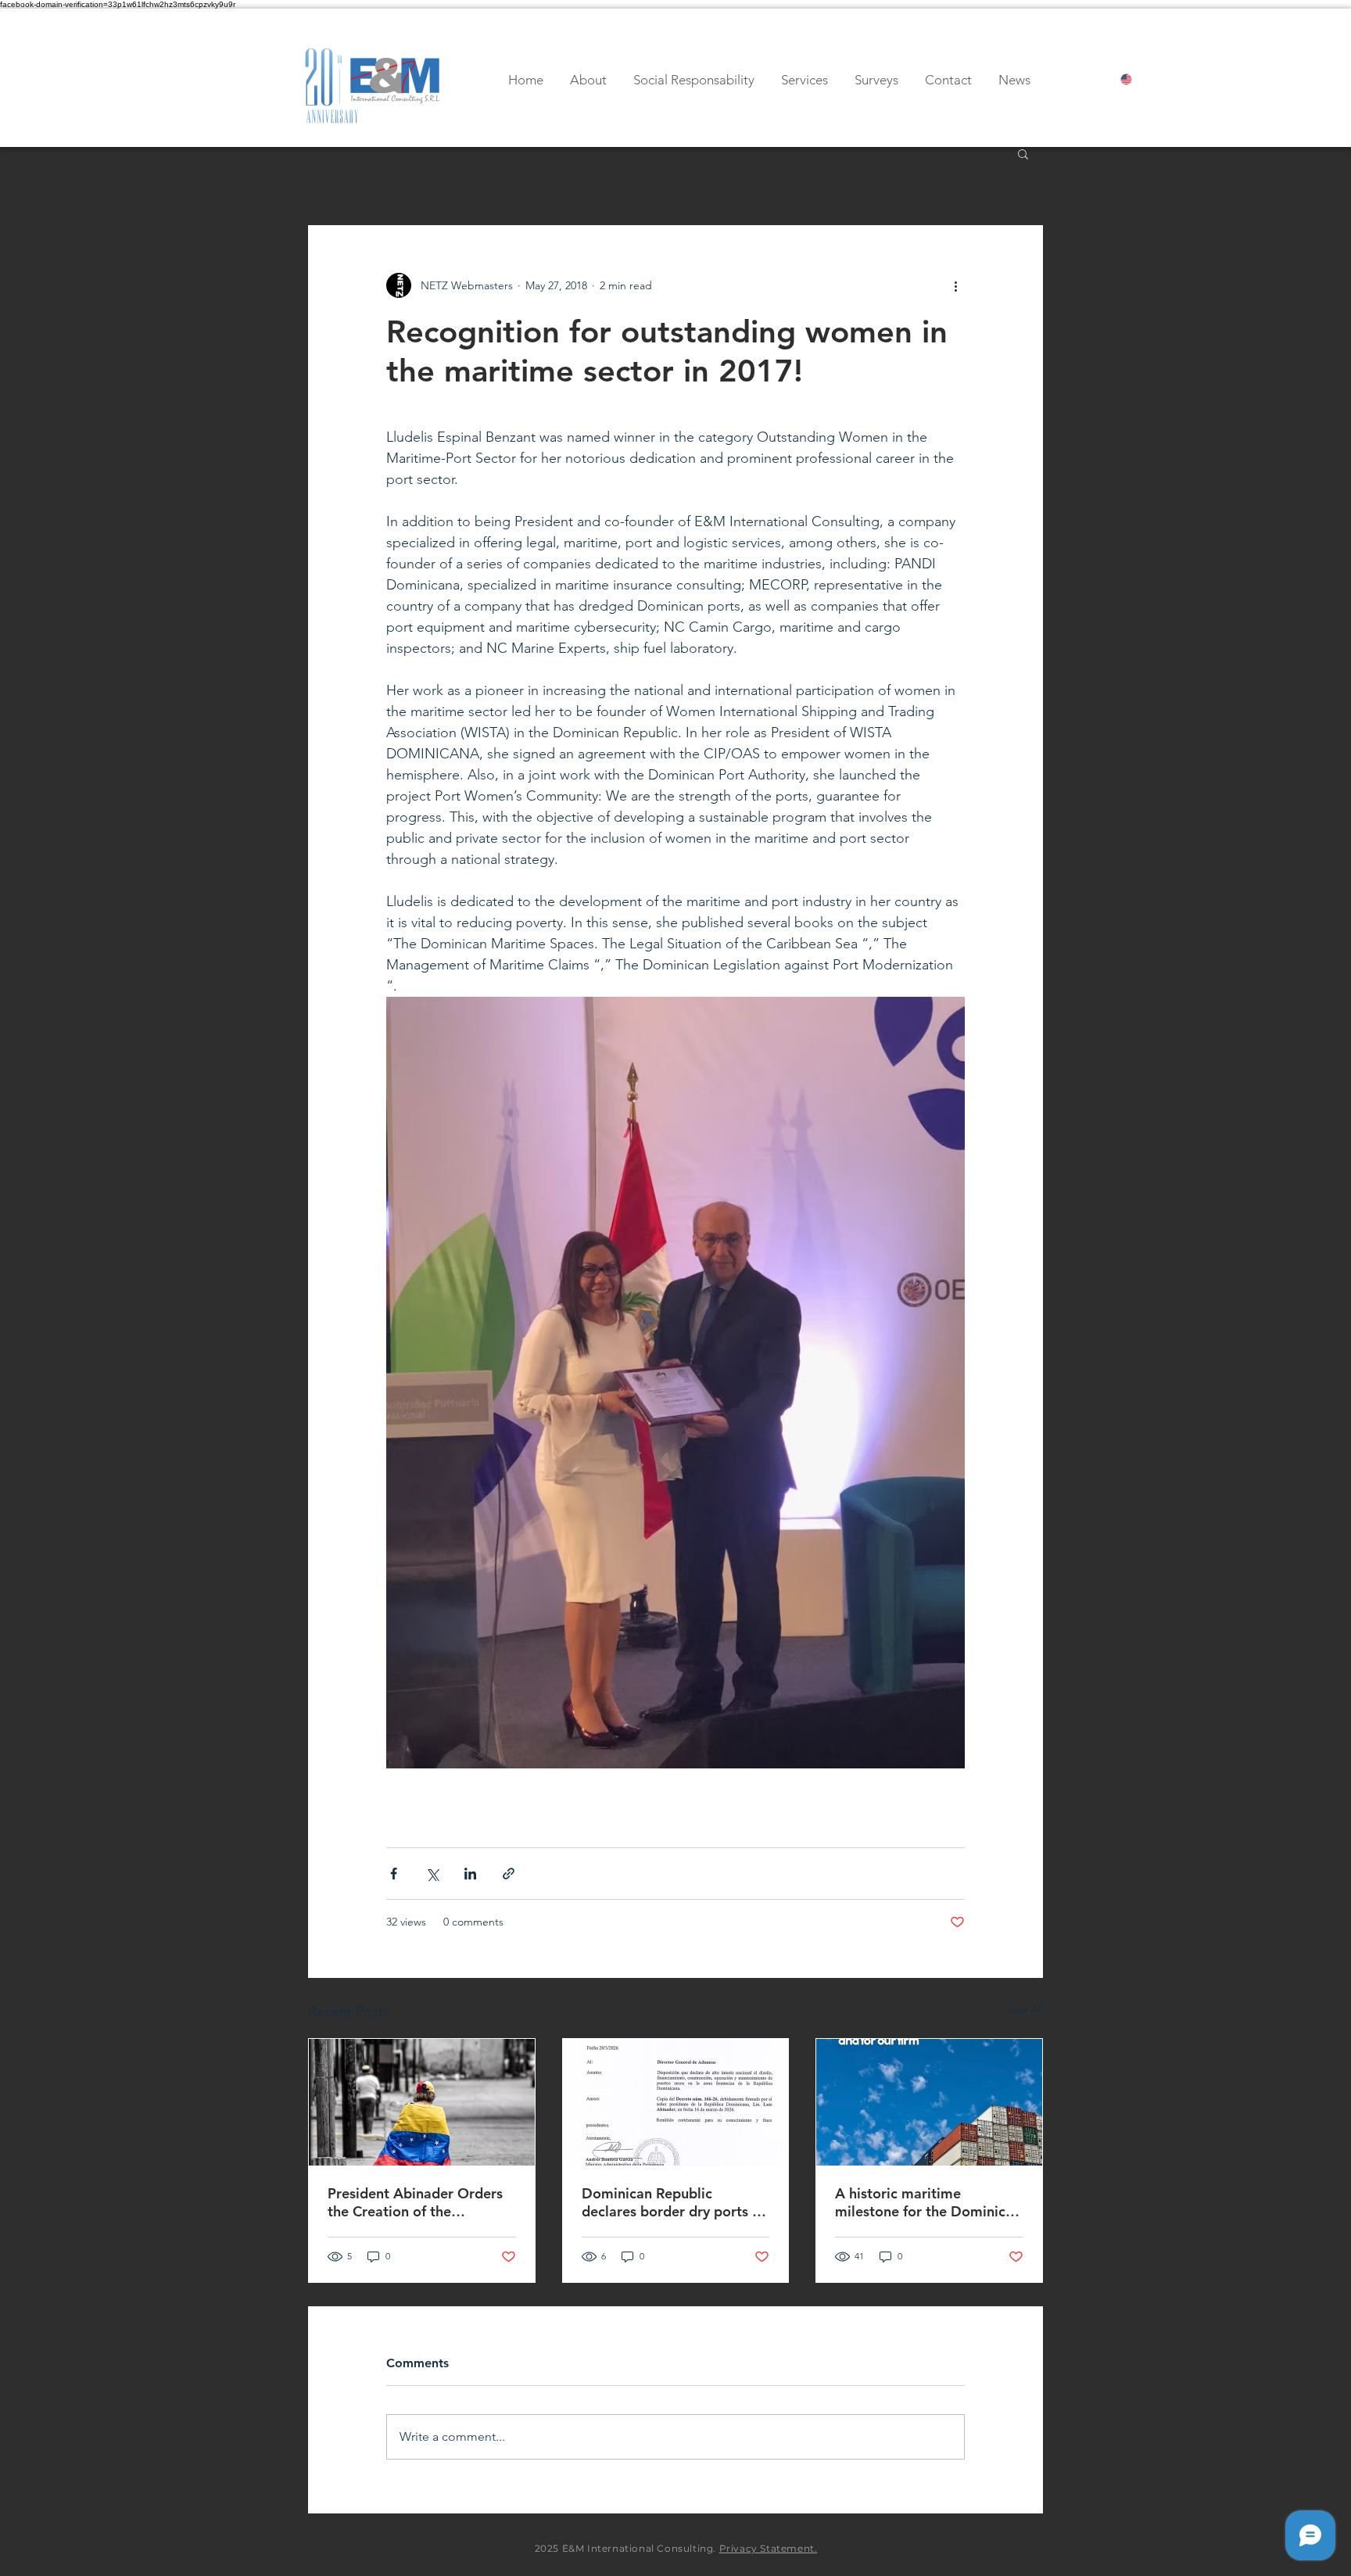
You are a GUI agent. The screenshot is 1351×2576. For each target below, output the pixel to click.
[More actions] (955, 285)
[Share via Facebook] (394, 1874)
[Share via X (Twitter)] (432, 1874)
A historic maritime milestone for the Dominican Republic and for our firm (928, 2202)
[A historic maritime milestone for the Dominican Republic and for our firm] (929, 2102)
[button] (1023, 153)
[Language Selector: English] (1140, 79)
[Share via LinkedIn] (470, 1874)
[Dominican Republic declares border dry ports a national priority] (676, 2102)
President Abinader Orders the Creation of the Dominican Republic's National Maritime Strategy (417, 2202)
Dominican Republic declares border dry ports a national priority (671, 2202)
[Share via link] (509, 1874)
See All (1026, 2009)
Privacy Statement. (769, 2548)
